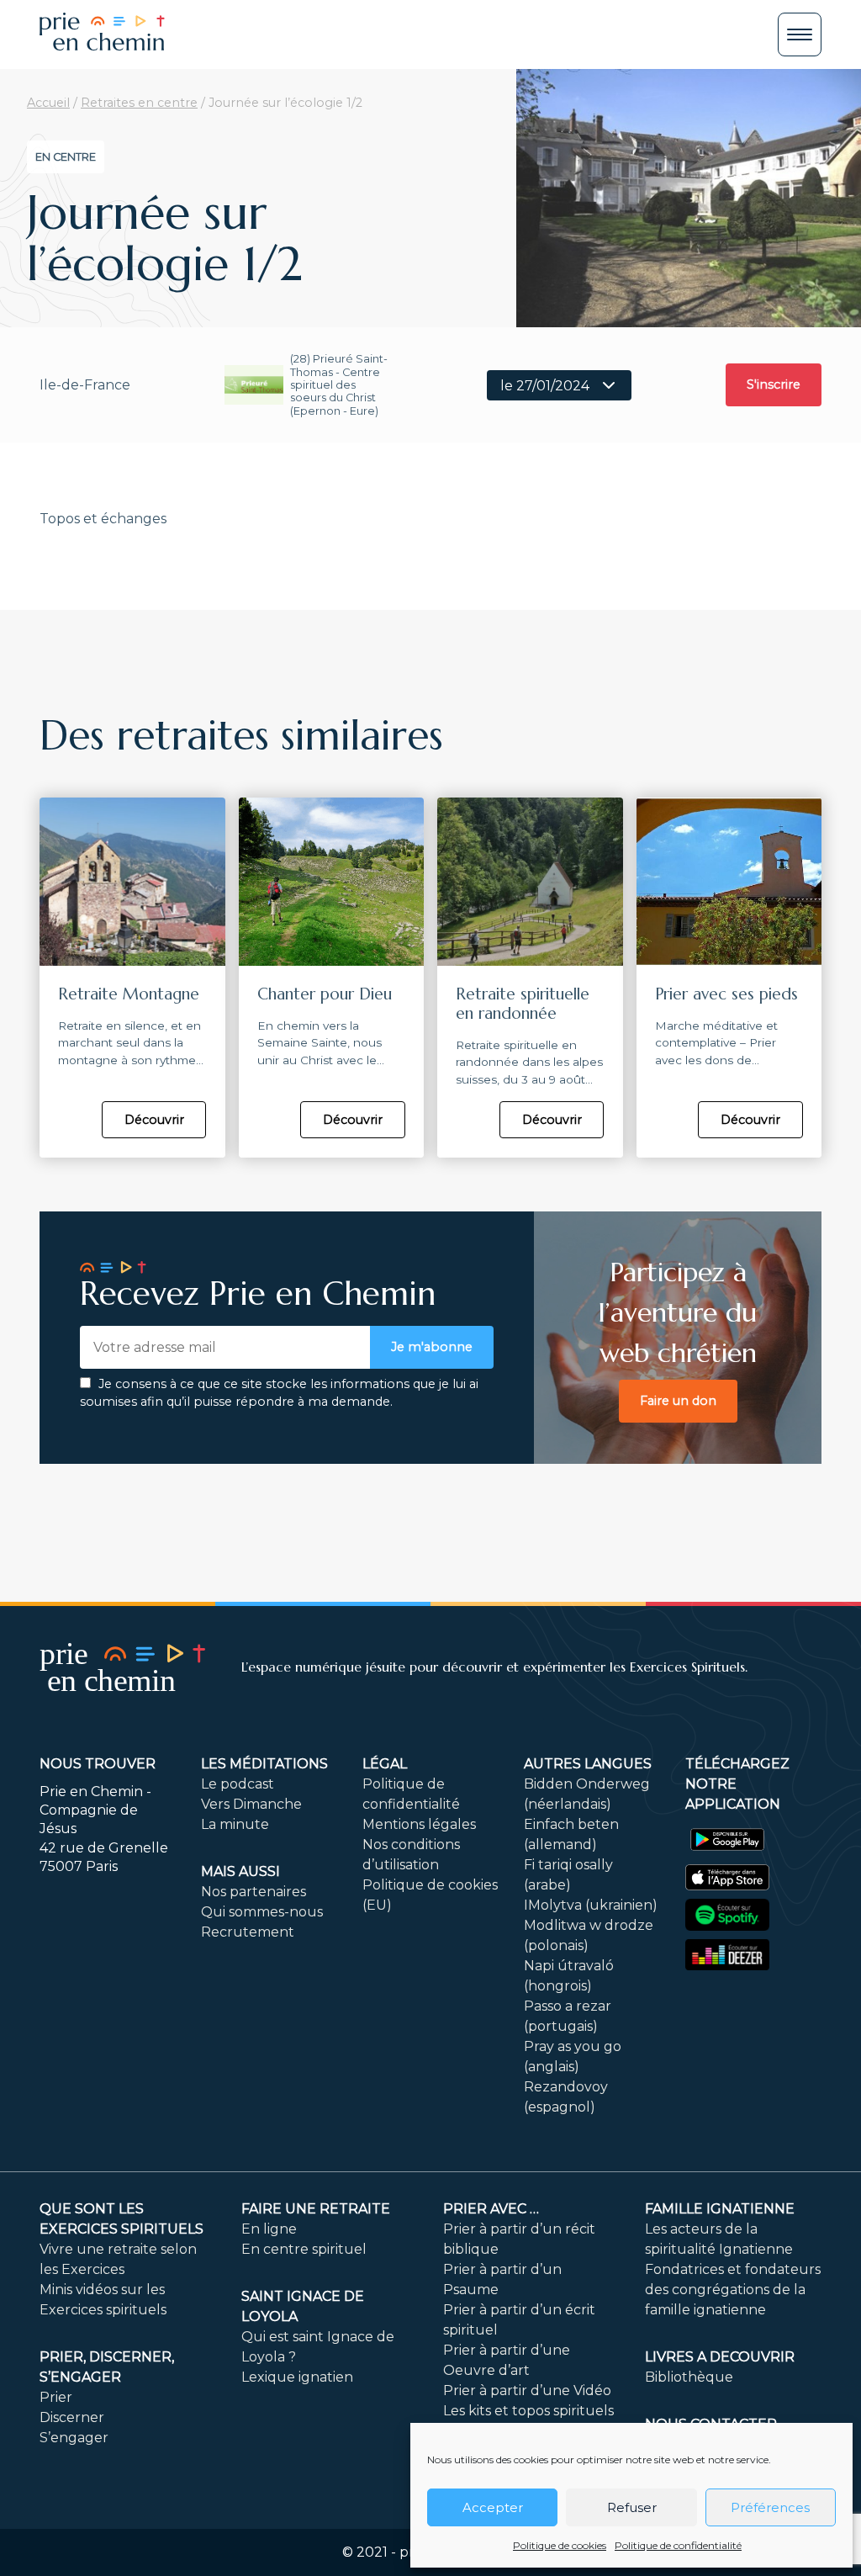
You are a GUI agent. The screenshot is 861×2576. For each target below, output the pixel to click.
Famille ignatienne (720, 2209)
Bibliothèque (689, 2377)
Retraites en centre (139, 103)
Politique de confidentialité (678, 2545)
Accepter (493, 2507)
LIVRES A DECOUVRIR (720, 2357)
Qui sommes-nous (262, 1912)
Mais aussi (240, 1871)
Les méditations (264, 1764)
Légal (385, 1764)
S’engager (74, 2438)
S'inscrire (774, 384)
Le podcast (238, 1784)
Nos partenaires (254, 1892)
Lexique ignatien (297, 2377)
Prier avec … (491, 2209)
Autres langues (588, 1764)
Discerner (72, 2417)
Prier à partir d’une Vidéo (527, 2390)
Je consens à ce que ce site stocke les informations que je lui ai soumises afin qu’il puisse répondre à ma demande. (279, 1393)
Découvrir (154, 1120)
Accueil (48, 103)
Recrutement (248, 1932)
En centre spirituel (304, 2249)
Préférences (770, 2507)
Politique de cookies (560, 2545)
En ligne (269, 2229)
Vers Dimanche (251, 1804)
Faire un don (678, 1401)
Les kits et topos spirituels (528, 2411)
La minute (235, 1824)
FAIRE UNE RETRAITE (316, 2209)
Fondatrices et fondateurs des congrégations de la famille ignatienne (733, 2290)
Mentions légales (419, 1824)
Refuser (632, 2507)
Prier (56, 2397)
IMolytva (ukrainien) (591, 1905)
